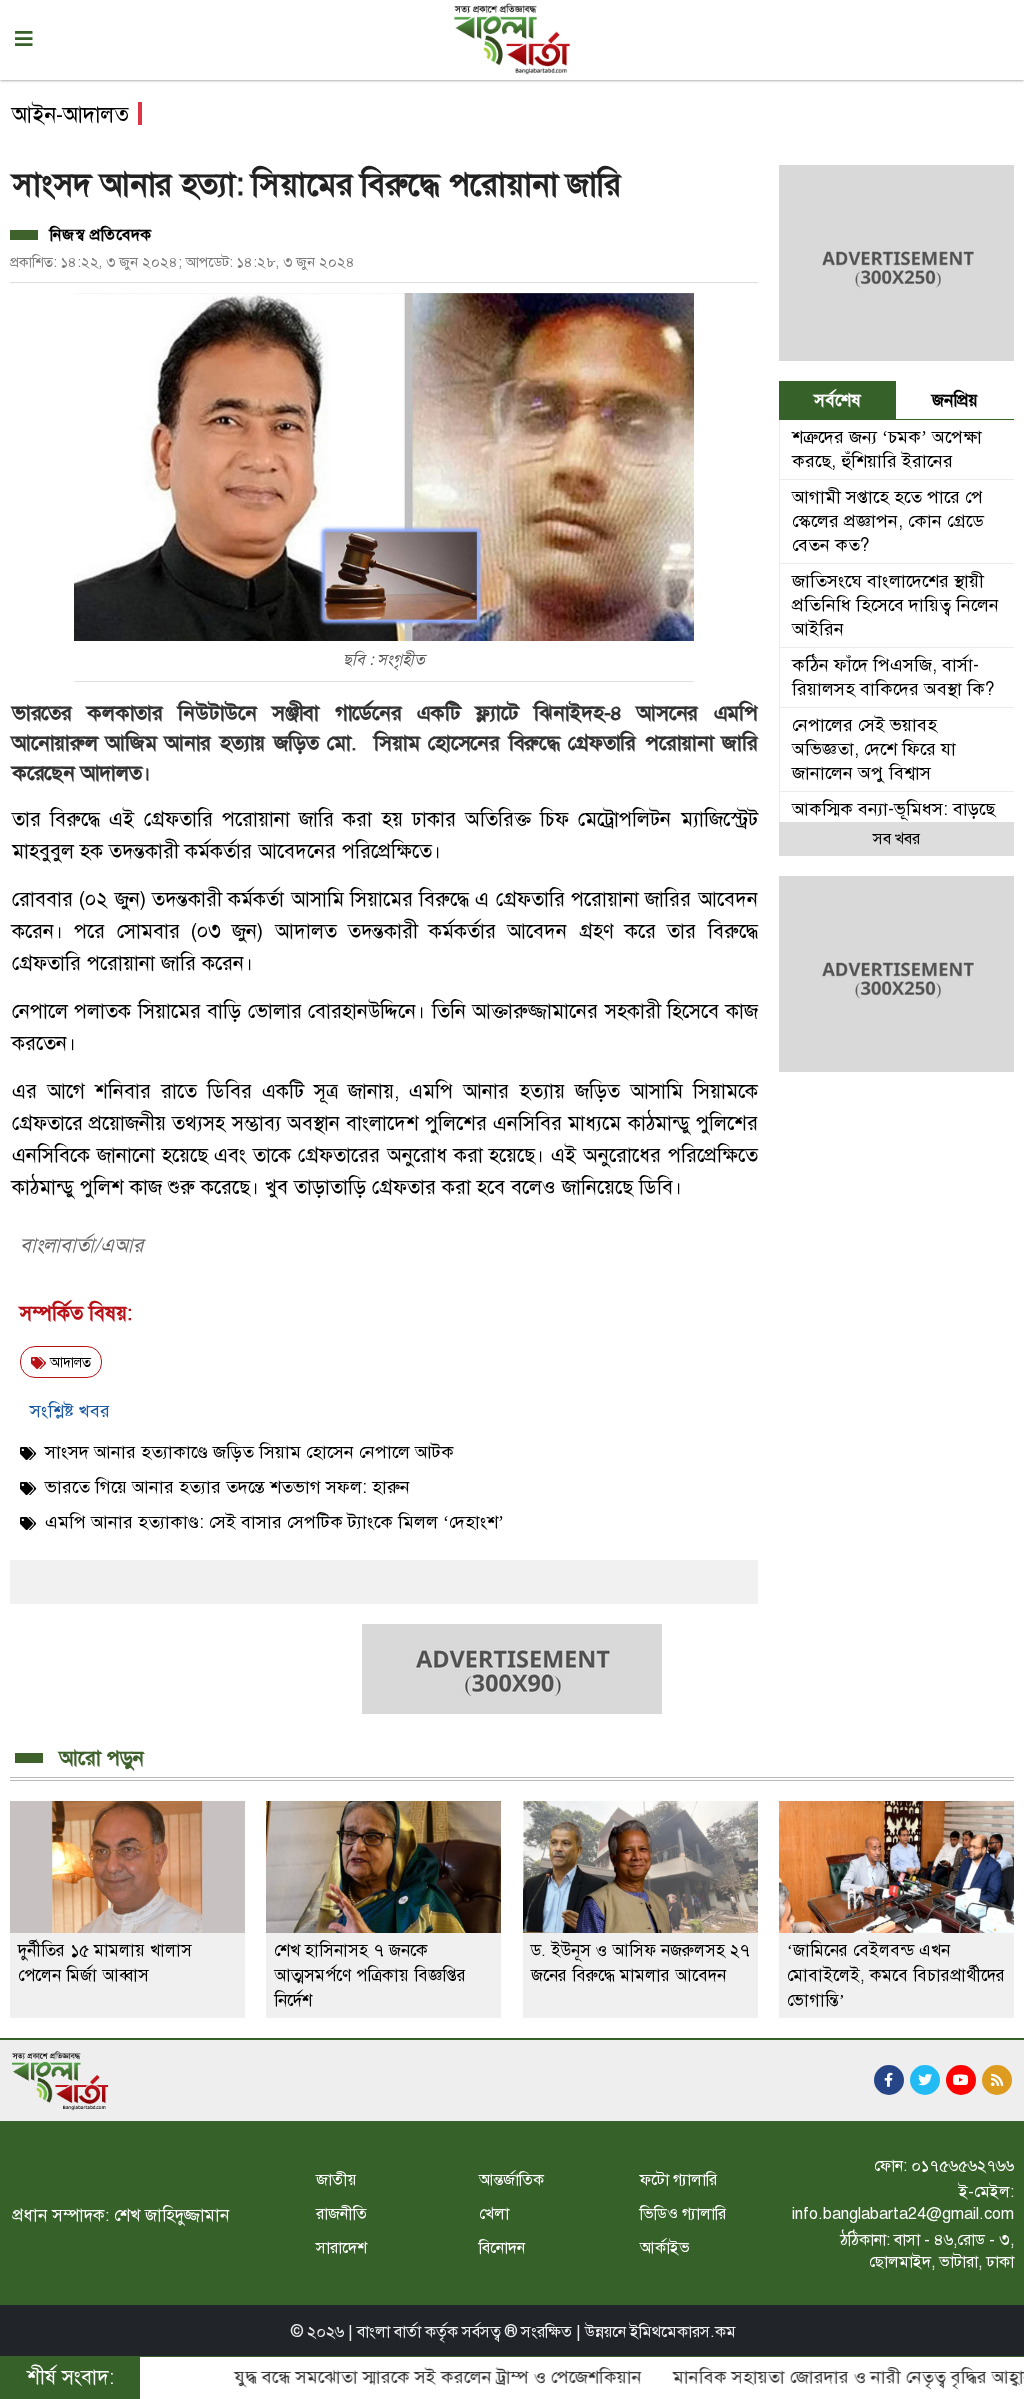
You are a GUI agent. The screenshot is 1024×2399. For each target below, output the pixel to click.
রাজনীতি (341, 2214)
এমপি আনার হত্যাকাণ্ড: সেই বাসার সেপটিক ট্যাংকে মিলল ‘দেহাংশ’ (274, 1522)
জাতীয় (336, 2180)
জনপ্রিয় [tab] (955, 400)
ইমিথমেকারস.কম (683, 2332)
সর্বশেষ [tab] (837, 400)
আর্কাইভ (665, 2248)
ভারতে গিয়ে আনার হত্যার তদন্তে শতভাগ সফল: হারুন (227, 1487)
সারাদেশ (341, 2248)
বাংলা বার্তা (389, 2332)
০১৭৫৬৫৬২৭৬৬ (962, 2166)
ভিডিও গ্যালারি (683, 2214)
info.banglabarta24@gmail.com (903, 2214)
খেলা (494, 2214)
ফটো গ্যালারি (678, 2180)
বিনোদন (502, 2248)
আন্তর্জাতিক (511, 2180)
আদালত (68, 1362)
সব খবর (896, 839)
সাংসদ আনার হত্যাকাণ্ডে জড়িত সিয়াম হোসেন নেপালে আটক (249, 1452)
